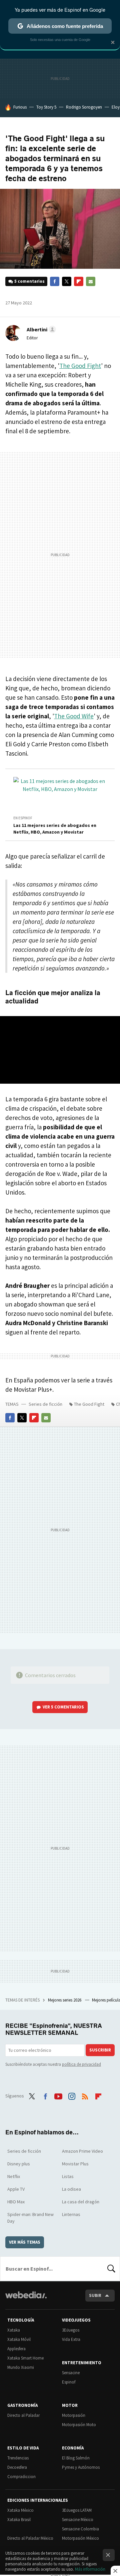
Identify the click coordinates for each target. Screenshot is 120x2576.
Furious (20, 107)
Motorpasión (74, 2415)
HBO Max (16, 2202)
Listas (68, 2176)
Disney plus (19, 2164)
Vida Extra (71, 2339)
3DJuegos (71, 2330)
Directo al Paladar (23, 2415)
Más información (90, 2569)
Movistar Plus (75, 2164)
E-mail (91, 281)
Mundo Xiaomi (21, 2367)
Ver (63, 1707)
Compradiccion (21, 2477)
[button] (40, 329)
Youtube (58, 2095)
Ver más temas (25, 2242)
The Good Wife (74, 716)
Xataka (14, 2330)
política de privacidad (81, 2064)
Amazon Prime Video (82, 2151)
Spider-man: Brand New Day (30, 2218)
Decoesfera (17, 2467)
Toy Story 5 (46, 107)
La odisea (71, 2189)
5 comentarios (29, 281)
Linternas (71, 2214)
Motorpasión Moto (79, 2425)
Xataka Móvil (19, 2339)
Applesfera (16, 2349)
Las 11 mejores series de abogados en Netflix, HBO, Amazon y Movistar (55, 829)
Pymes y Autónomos (81, 2467)
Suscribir (100, 2050)
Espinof (69, 2382)
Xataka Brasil (19, 2520)
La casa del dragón (81, 2202)
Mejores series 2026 (65, 2000)
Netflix (14, 2176)
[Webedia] (26, 2299)
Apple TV (16, 2189)
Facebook (55, 281)
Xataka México (20, 2510)
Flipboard (79, 281)
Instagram (72, 2095)
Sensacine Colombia (80, 2529)
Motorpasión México (80, 2538)
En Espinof (23, 818)
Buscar (111, 2269)
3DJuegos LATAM (77, 2510)
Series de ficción (45, 1404)
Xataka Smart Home (25, 2358)
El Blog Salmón (76, 2458)
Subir (95, 2295)
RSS (85, 2095)
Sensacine (71, 2373)
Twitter (67, 281)
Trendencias (18, 2458)
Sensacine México (78, 2520)
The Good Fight (80, 366)
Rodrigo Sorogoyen (84, 107)
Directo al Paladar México (30, 2538)
